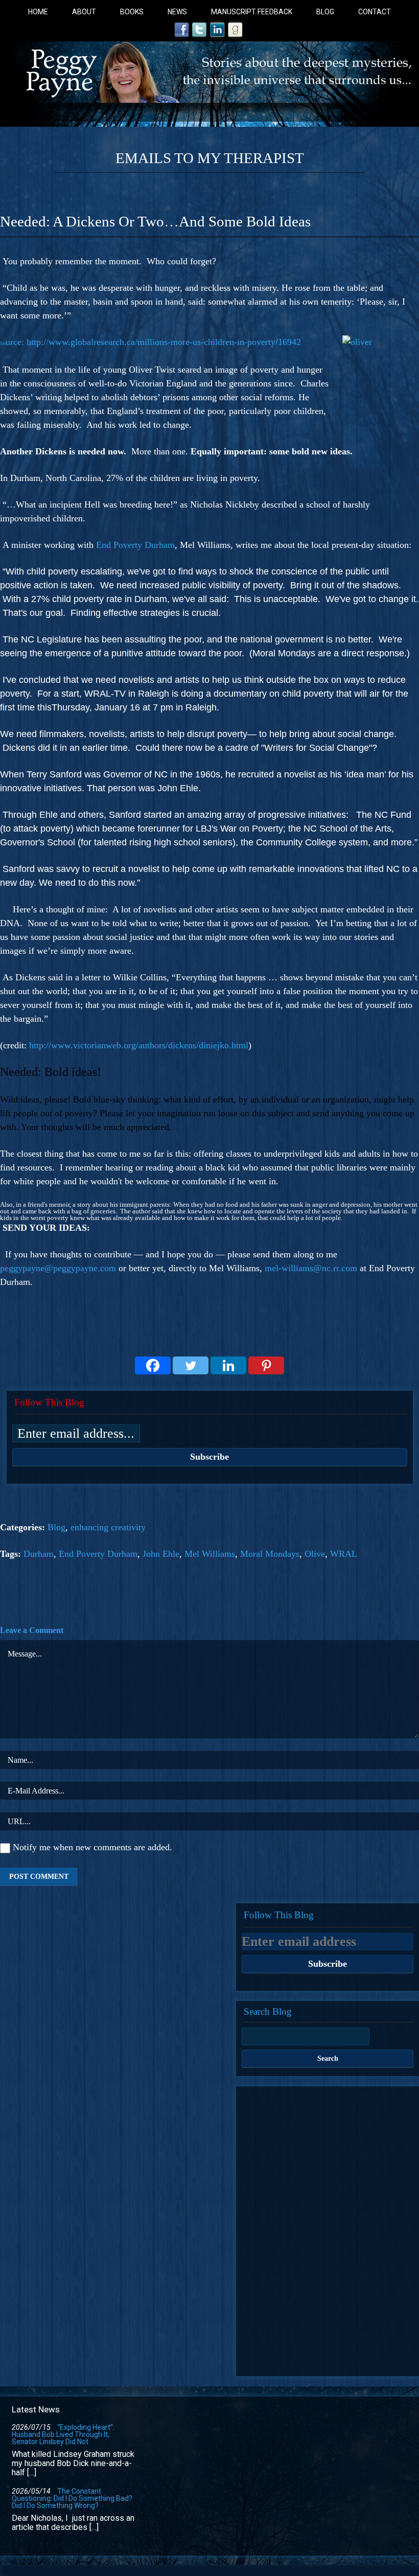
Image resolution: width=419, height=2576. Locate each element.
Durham (39, 1554)
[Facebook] (153, 1365)
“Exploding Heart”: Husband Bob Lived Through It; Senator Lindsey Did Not (63, 2434)
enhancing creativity (108, 1527)
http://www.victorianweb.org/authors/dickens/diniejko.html (139, 1045)
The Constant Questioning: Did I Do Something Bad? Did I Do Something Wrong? (72, 2498)
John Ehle (161, 1554)
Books (132, 12)
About (84, 12)
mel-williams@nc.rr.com (311, 1268)
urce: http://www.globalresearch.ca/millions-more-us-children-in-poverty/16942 (150, 342)
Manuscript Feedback (252, 12)
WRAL (344, 1554)
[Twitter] (191, 1365)
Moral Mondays (270, 1554)
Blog (325, 12)
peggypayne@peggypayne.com (58, 1268)
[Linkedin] (228, 1365)
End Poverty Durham (135, 545)
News (177, 12)
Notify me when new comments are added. (92, 1847)
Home (38, 12)
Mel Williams (210, 1554)
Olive (315, 1554)
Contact (375, 12)
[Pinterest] (266, 1365)
